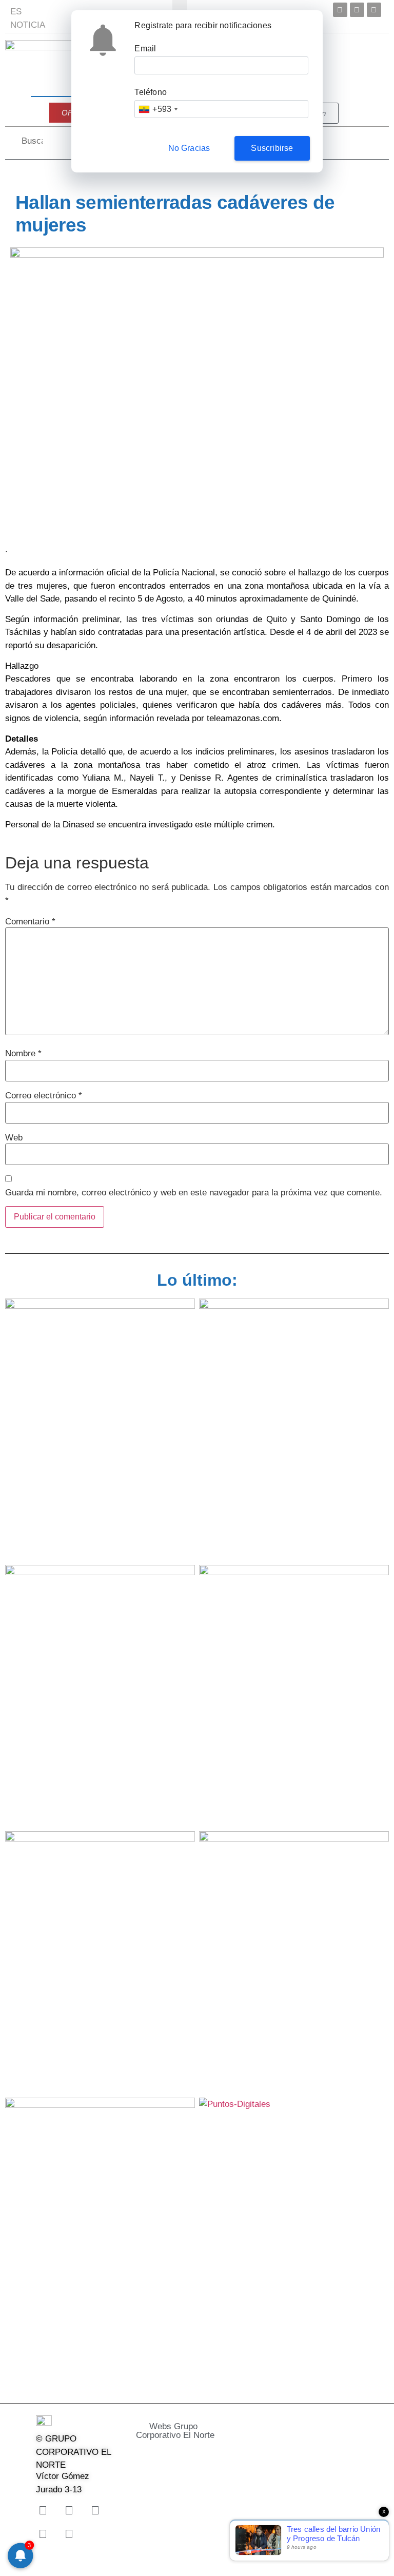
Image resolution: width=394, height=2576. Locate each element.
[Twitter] (357, 10)
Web (14, 1138)
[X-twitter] (69, 2511)
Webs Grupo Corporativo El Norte (175, 2431)
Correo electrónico (44, 1096)
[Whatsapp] (69, 2534)
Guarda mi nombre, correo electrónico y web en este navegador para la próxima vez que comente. (194, 1193)
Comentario (30, 922)
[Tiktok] (43, 2534)
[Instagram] (95, 2511)
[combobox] (158, 109)
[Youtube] (374, 10)
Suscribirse (272, 148)
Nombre (23, 1053)
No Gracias (189, 148)
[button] (187, 2431)
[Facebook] (340, 10)
